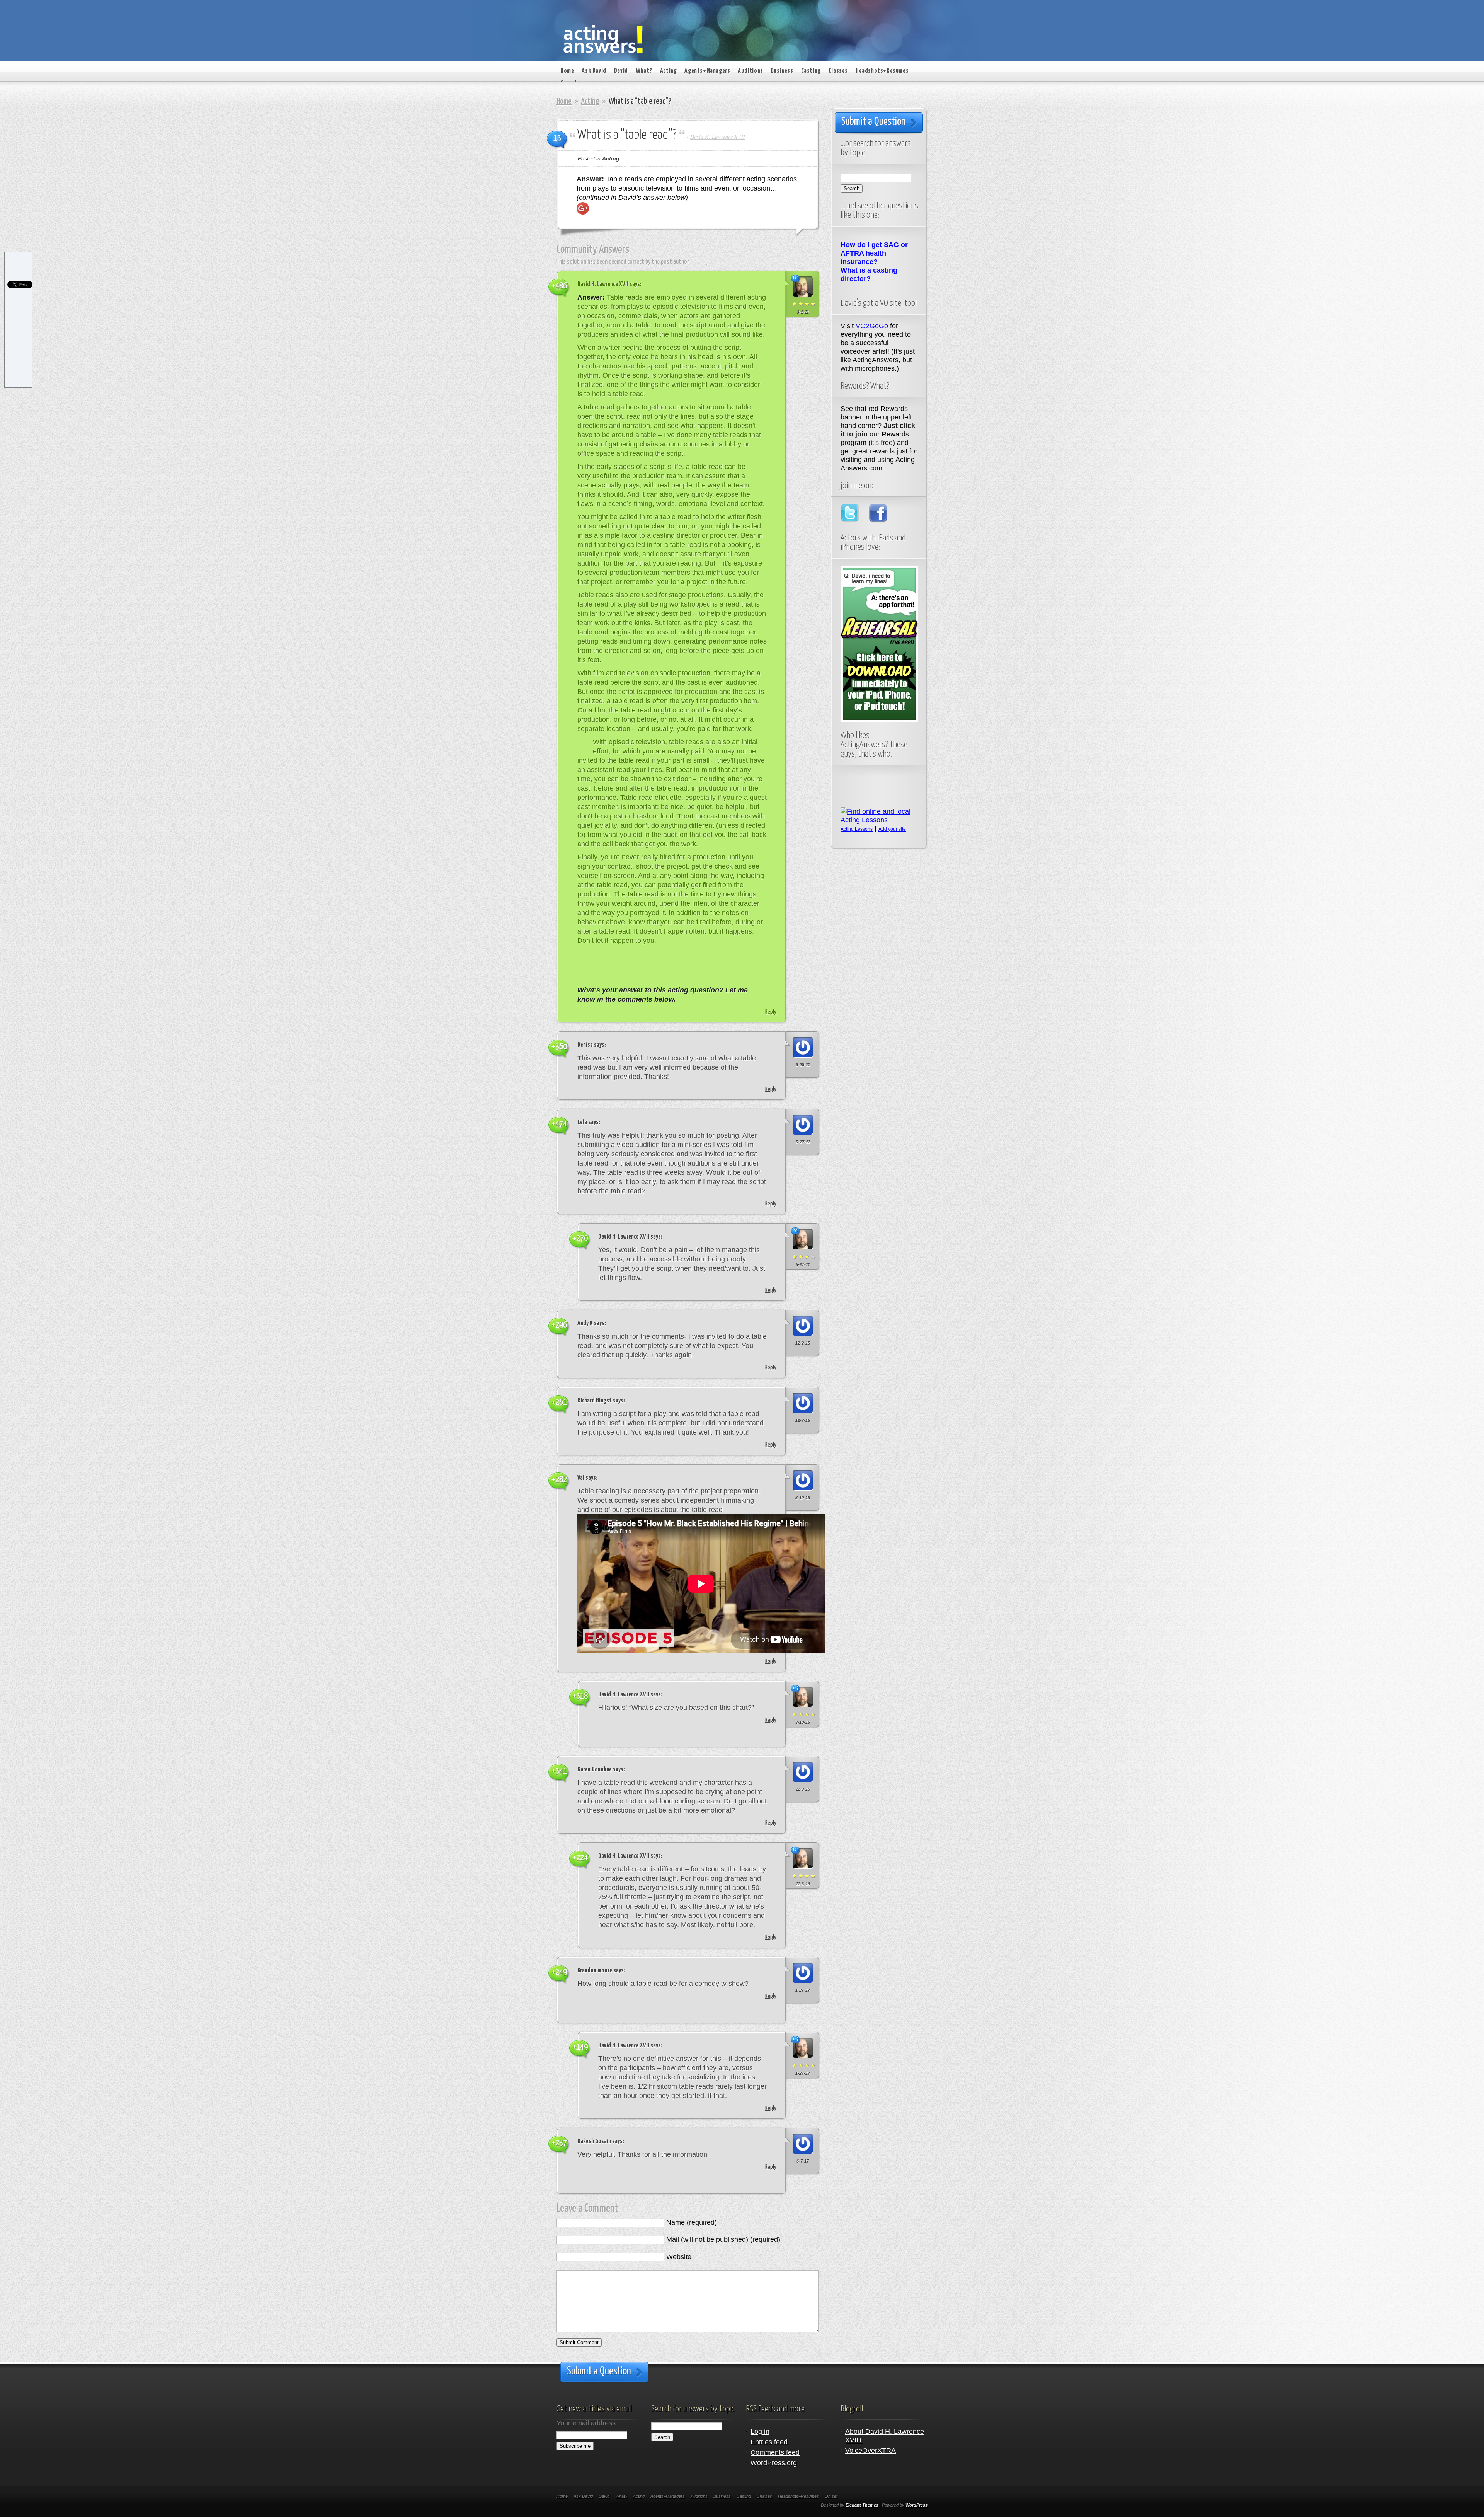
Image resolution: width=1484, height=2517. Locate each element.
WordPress (916, 2505)
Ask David (594, 71)
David (621, 71)
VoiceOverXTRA (870, 2451)
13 (557, 138)
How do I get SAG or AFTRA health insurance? (874, 253)
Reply (771, 1012)
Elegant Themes (862, 2505)
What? (644, 71)
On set (831, 2496)
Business (782, 71)
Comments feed (775, 2452)
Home (567, 71)
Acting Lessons (857, 829)
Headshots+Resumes (882, 71)
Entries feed (769, 2442)
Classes (838, 71)
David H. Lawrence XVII (718, 137)
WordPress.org (774, 2463)
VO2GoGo (872, 326)
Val (581, 1478)
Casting (811, 71)
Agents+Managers (707, 71)
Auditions (750, 71)
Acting (669, 71)
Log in (760, 2432)
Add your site (892, 829)
